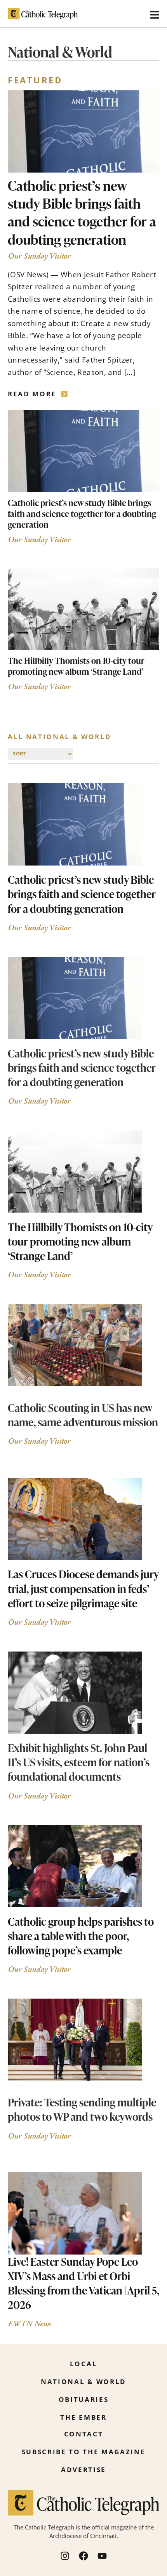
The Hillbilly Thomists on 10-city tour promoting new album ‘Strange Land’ (76, 666)
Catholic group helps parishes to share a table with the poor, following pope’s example (81, 1936)
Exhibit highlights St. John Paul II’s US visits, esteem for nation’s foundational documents (79, 1762)
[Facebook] (83, 2556)
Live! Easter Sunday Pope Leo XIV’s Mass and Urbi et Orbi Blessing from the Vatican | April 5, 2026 (83, 2283)
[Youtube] (102, 2556)
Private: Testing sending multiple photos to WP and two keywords (82, 2109)
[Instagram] (65, 2556)
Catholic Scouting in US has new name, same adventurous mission (83, 1415)
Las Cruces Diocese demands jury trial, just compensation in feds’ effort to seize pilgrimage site (83, 1588)
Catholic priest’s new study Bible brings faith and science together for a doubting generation (82, 212)
